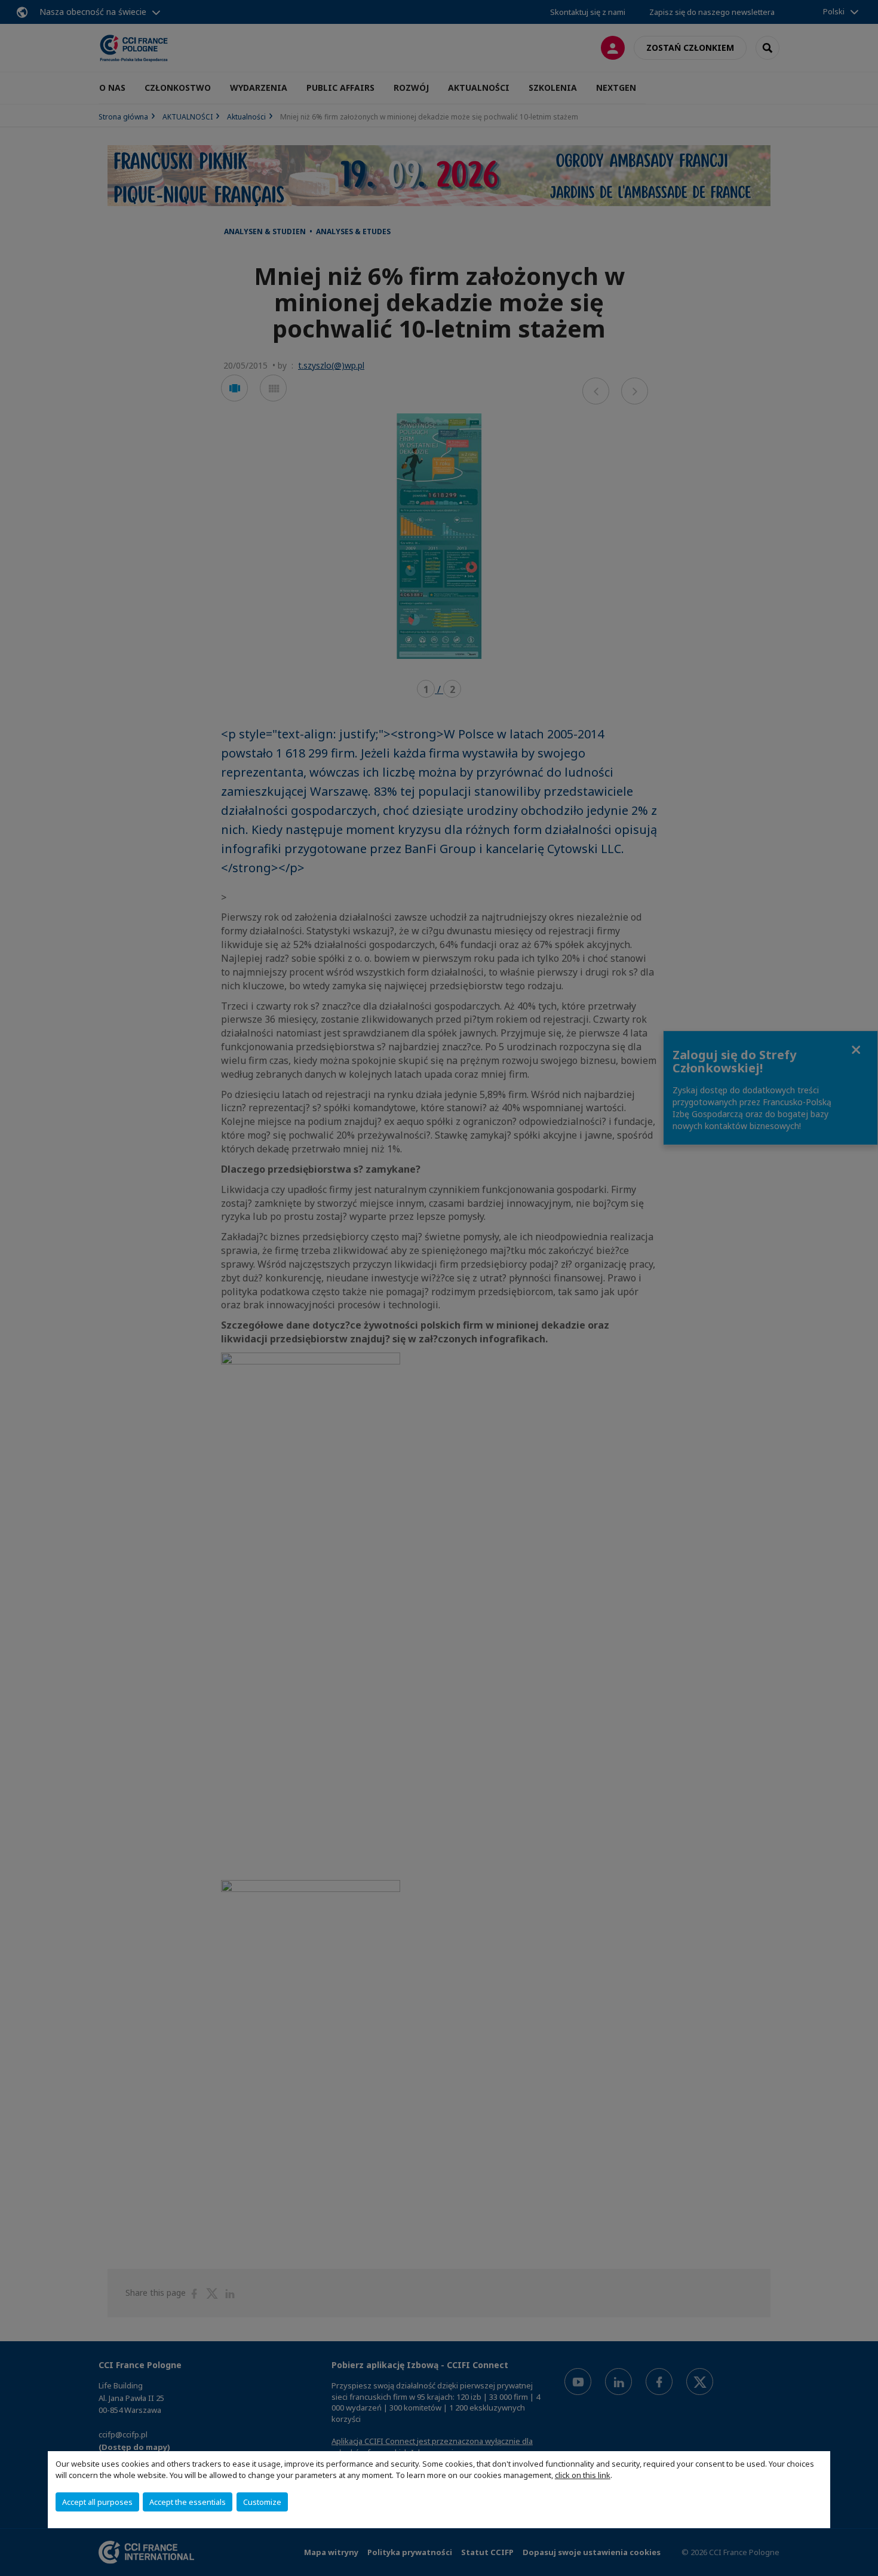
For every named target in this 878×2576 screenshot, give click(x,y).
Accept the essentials (188, 2502)
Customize (262, 2502)
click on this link (583, 2475)
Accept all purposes (97, 2502)
